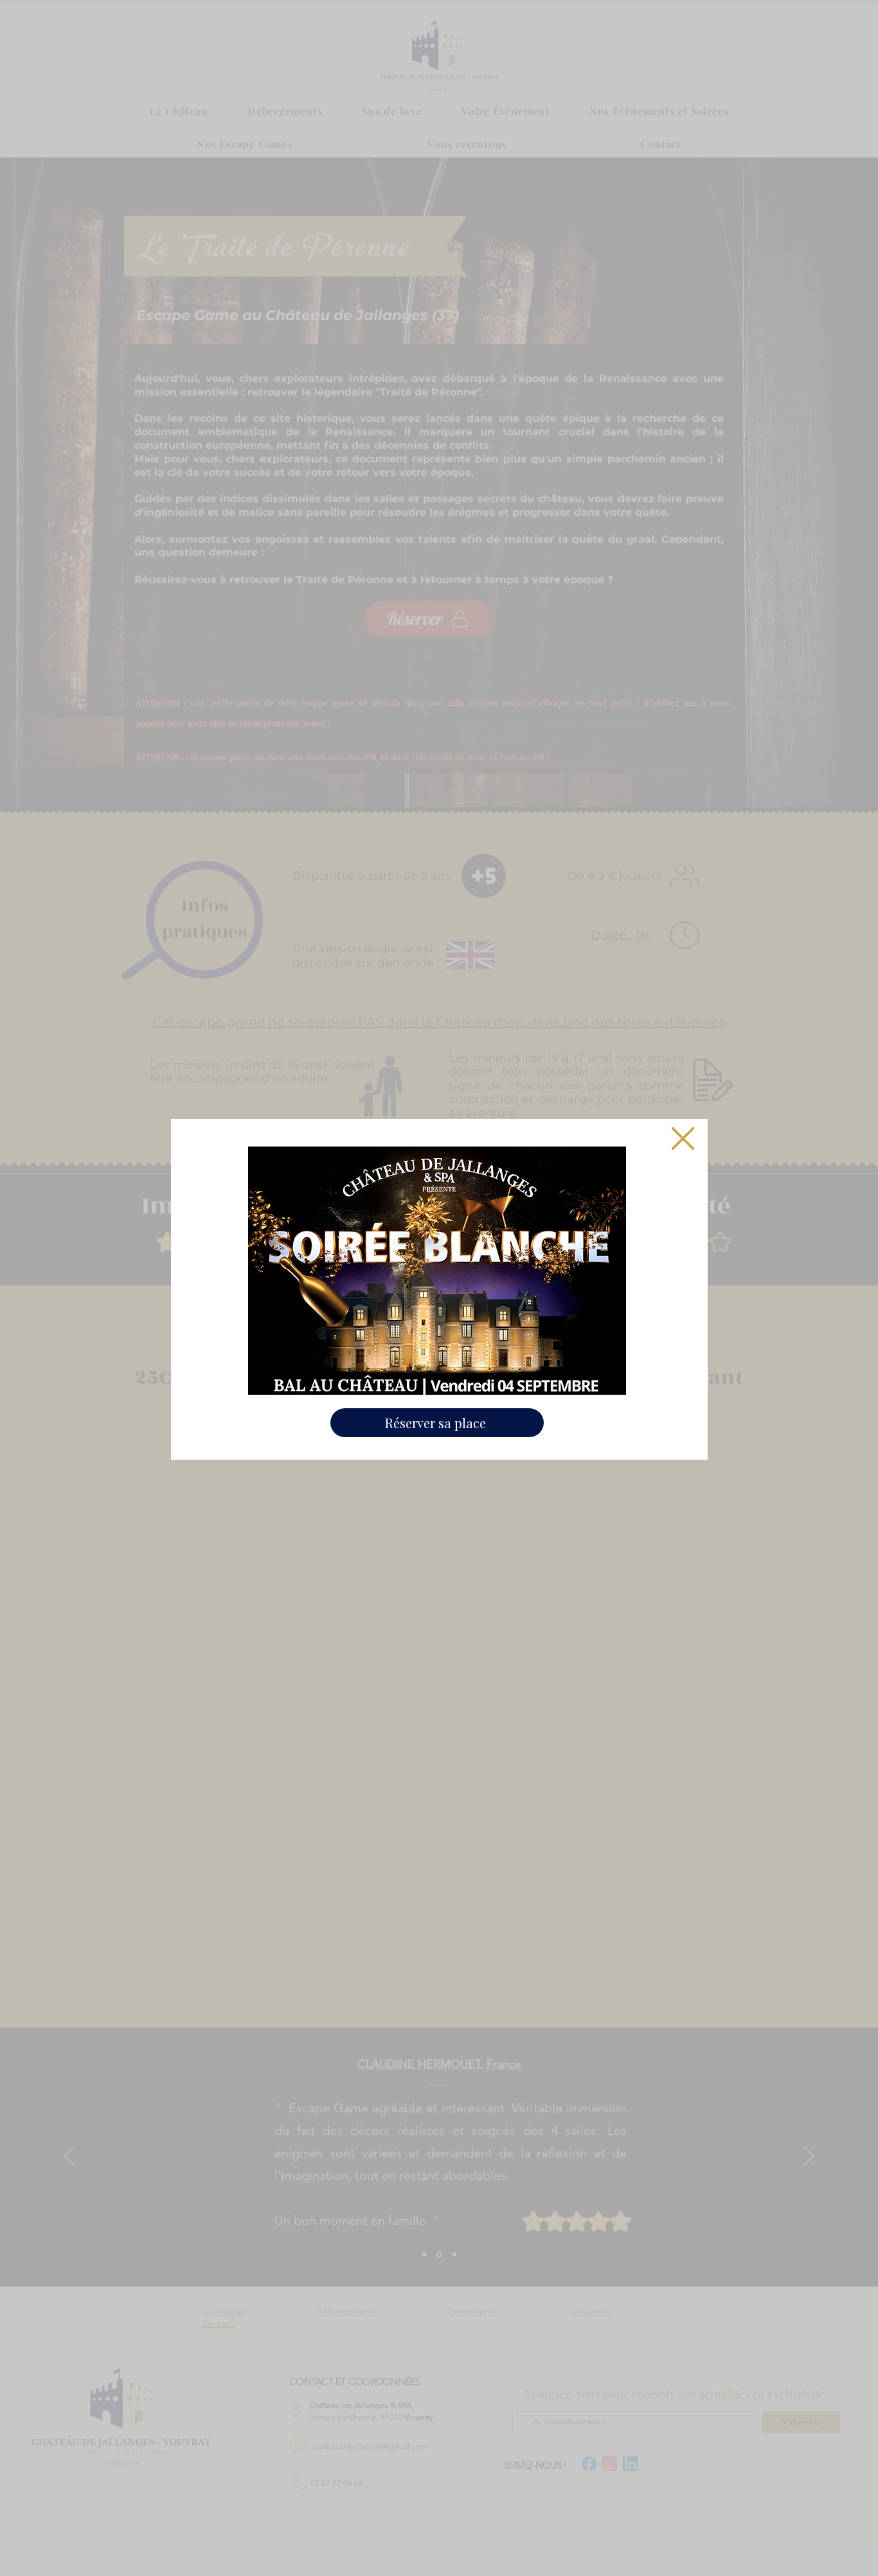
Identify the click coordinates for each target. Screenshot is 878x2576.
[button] (683, 1138)
